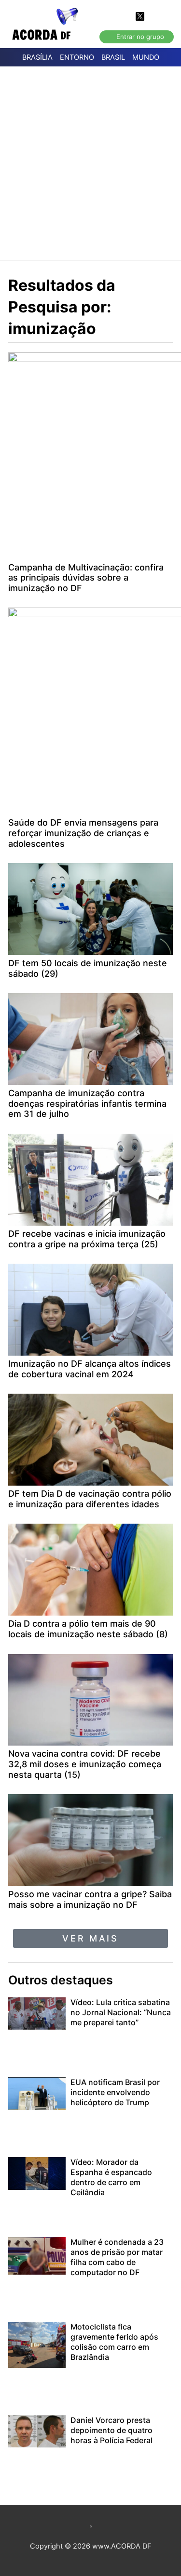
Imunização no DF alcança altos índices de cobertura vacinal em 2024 (90, 1369)
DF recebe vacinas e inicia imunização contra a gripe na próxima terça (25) (87, 1239)
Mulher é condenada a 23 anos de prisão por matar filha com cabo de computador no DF (117, 2257)
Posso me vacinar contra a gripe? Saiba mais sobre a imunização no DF (90, 1899)
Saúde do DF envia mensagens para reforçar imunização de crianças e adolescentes (83, 833)
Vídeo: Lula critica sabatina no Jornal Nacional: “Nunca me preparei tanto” (121, 2012)
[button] (90, 1938)
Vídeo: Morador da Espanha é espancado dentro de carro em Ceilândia (111, 2177)
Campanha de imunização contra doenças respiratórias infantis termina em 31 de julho (87, 1103)
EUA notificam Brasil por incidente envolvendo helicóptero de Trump (115, 2092)
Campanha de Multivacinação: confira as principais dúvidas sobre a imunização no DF (86, 578)
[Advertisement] (90, 162)
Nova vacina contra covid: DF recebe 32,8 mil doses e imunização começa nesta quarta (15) (85, 1764)
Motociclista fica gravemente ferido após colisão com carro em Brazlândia (114, 2342)
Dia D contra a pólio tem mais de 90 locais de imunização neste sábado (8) (88, 1629)
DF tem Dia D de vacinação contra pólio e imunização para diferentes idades (90, 1499)
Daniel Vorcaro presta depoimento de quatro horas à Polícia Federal (111, 2430)
